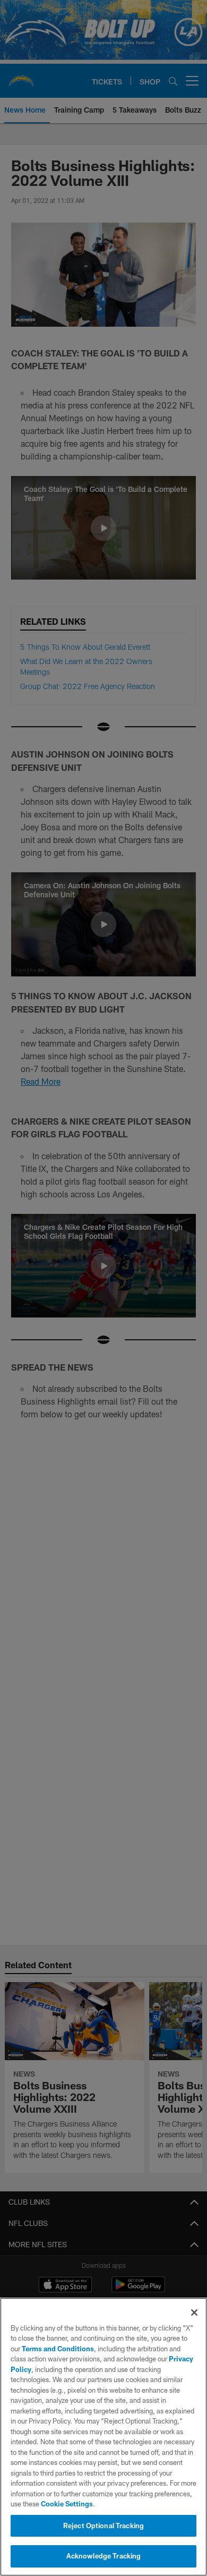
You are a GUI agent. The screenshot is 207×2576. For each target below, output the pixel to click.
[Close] (194, 2313)
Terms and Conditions (58, 2349)
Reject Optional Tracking (103, 2526)
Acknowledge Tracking (104, 2556)
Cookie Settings (67, 2504)
